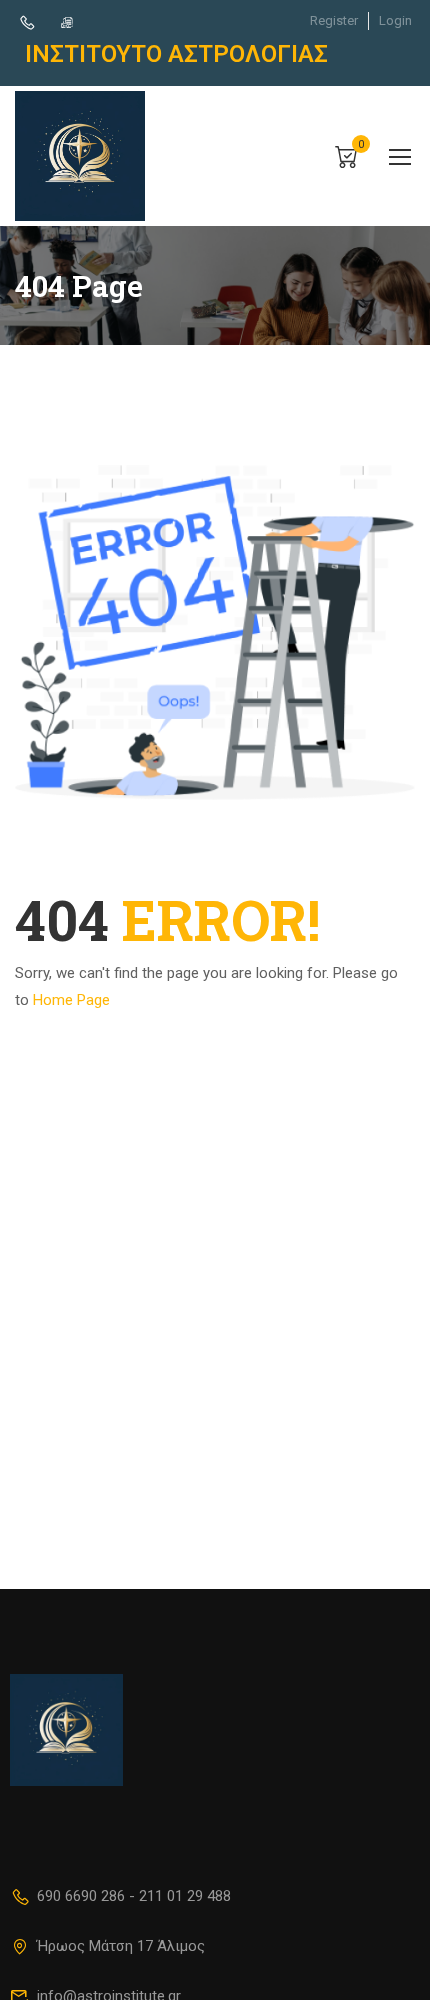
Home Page (71, 1000)
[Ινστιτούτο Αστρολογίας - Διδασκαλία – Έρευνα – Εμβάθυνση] (80, 156)
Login (395, 20)
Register (334, 20)
